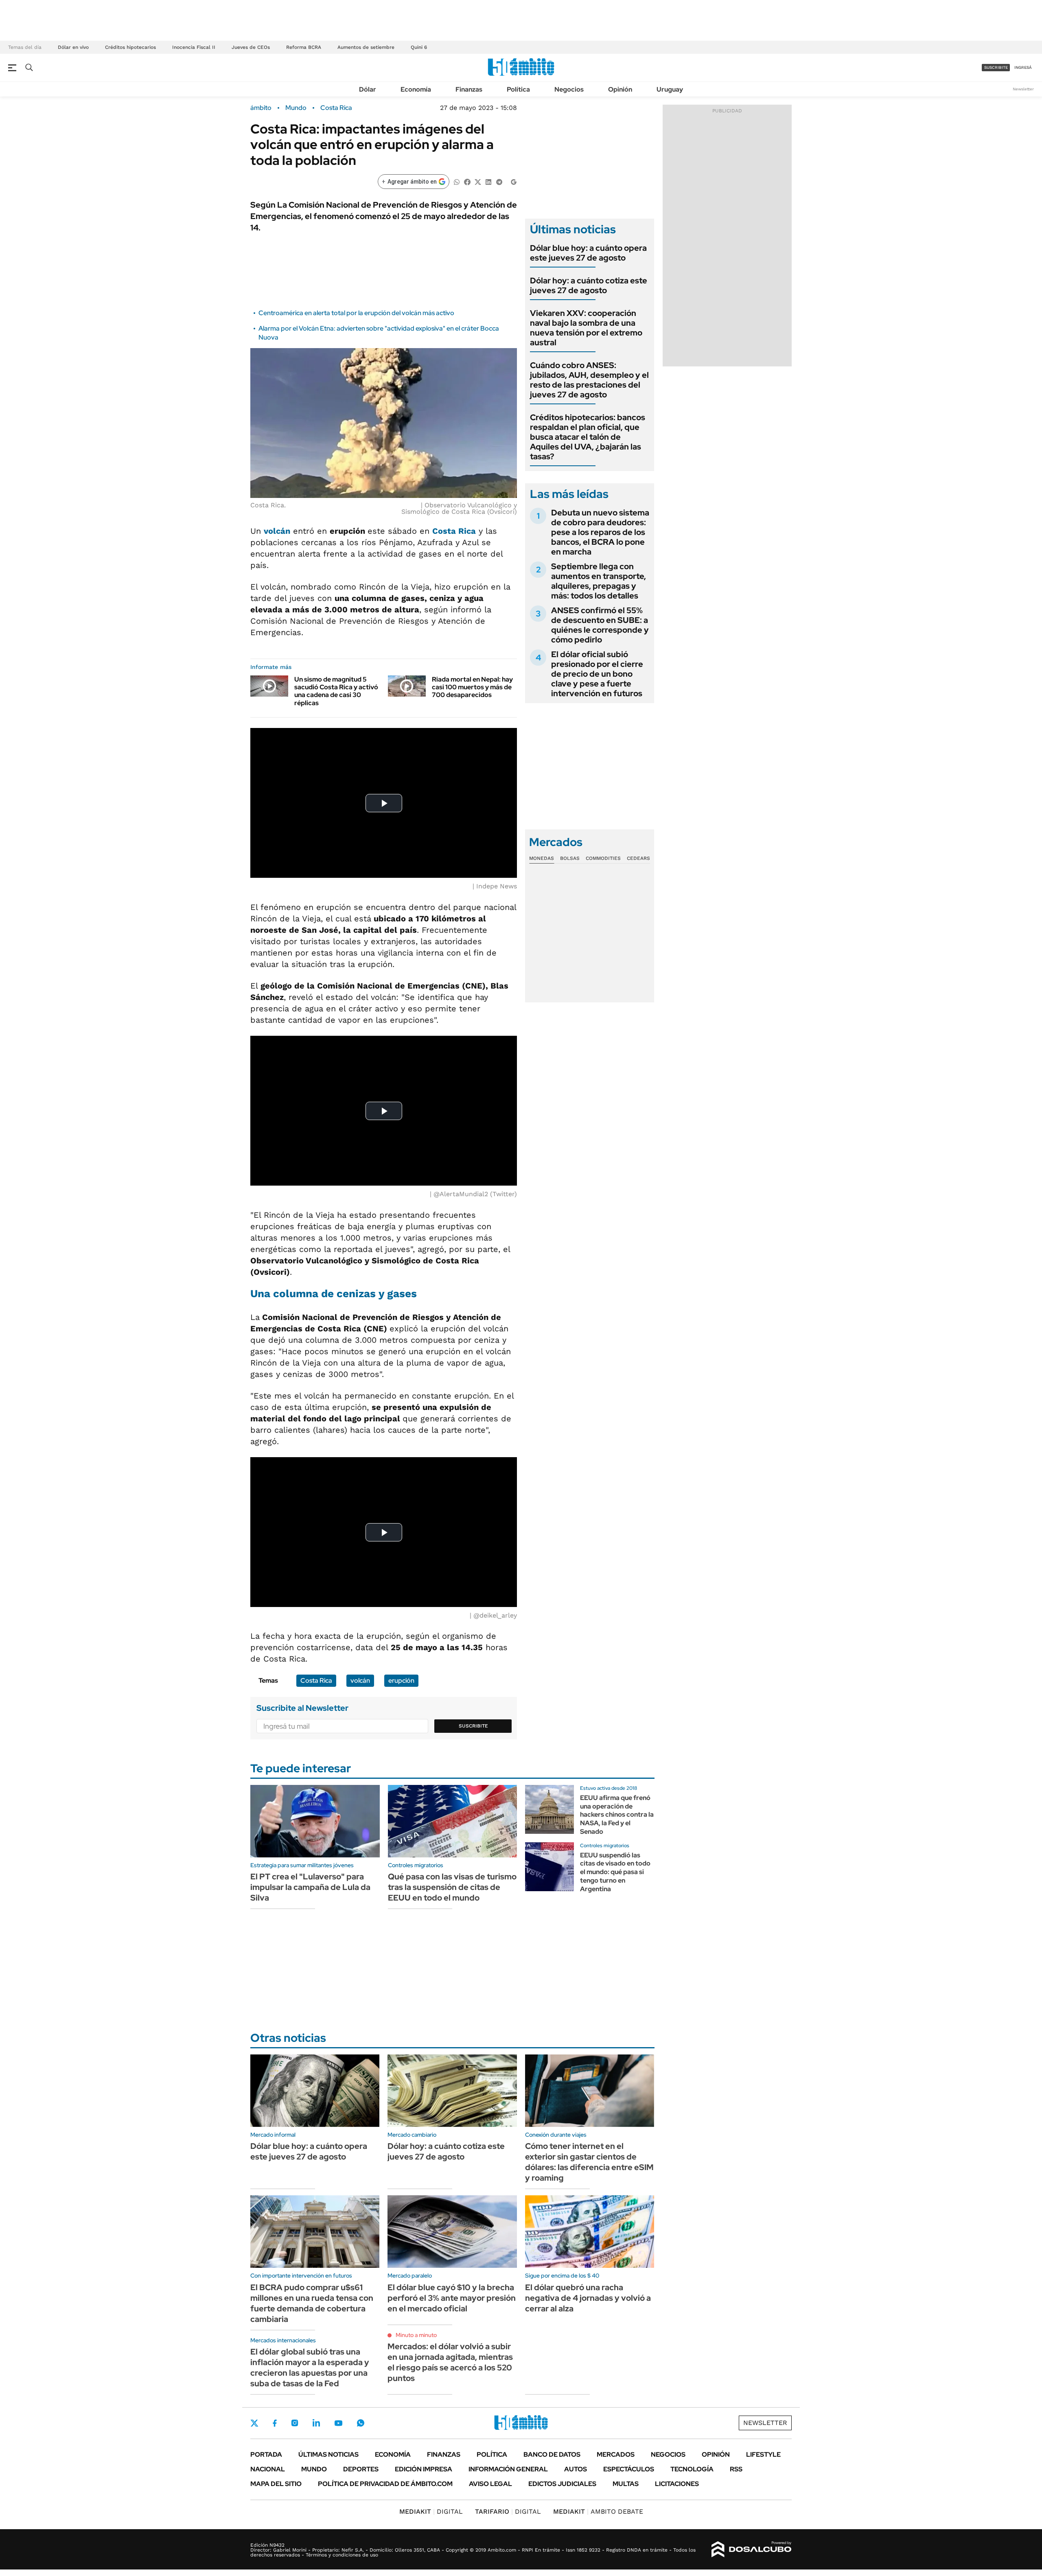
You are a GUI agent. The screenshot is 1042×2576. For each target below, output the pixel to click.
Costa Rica (336, 108)
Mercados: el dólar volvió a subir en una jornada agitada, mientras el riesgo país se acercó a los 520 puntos (450, 2362)
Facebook (275, 2423)
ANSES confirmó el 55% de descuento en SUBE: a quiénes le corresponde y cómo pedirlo (600, 625)
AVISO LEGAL (490, 2484)
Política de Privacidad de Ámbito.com (385, 2484)
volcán (360, 1680)
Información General (508, 2469)
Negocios (569, 89)
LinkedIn (316, 2423)
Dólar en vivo (73, 47)
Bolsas (570, 858)
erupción (401, 1680)
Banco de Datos (552, 2454)
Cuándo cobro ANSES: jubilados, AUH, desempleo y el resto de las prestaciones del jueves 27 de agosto (589, 380)
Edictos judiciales (562, 2484)
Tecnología (692, 2469)
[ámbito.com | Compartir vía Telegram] (499, 181)
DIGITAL (431, 2511)
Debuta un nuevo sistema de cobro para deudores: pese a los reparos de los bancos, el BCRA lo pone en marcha (600, 532)
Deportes (361, 2469)
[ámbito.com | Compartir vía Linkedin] (488, 181)
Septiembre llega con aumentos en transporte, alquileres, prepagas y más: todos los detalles (599, 581)
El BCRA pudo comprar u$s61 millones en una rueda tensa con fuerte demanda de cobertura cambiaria (312, 2303)
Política (518, 89)
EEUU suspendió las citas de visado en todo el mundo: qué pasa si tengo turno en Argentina (615, 1872)
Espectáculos (629, 2469)
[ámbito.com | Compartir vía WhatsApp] (457, 181)
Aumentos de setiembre (366, 47)
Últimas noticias (328, 2454)
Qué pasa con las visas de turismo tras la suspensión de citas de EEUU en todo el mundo (452, 1887)
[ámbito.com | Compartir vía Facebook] (467, 181)
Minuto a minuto (416, 2335)
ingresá (1023, 67)
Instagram (295, 2423)
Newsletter (1023, 89)
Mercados (616, 2454)
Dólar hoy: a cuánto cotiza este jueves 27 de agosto (589, 285)
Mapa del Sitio (276, 2484)
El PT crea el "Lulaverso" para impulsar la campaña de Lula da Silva (310, 1887)
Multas (626, 2484)
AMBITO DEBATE (598, 2511)
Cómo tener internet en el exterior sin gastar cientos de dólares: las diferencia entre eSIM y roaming (589, 2162)
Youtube (338, 2423)
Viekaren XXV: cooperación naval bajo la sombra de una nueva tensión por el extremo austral (586, 328)
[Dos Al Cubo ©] (752, 2550)
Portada (266, 2454)
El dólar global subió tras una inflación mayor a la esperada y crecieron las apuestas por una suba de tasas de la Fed (310, 2368)
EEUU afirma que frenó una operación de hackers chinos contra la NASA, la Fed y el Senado (617, 1815)
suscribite (996, 67)
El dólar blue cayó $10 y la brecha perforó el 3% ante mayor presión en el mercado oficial (452, 2298)
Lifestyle (763, 2454)
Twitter (254, 2423)
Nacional (268, 2469)
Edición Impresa (424, 2469)
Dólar (368, 89)
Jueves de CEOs (251, 47)
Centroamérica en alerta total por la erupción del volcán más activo (356, 313)
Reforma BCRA (304, 47)
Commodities (603, 858)
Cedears (638, 858)
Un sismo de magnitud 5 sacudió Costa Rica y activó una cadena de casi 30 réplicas (336, 691)
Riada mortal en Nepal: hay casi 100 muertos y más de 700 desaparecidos (472, 687)
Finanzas (469, 89)
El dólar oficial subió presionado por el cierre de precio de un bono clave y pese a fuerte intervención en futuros (597, 674)
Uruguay (670, 89)
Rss (736, 2469)
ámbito (261, 108)
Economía (416, 89)
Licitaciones (677, 2484)
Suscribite (473, 1726)
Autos (576, 2469)
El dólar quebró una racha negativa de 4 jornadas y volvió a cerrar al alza (588, 2298)
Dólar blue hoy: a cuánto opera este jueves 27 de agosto (588, 253)
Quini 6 (419, 47)
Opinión (620, 89)
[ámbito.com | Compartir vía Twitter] (478, 181)
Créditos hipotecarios (130, 47)
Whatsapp (361, 2423)
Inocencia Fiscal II (194, 47)
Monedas (542, 858)
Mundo (296, 108)
